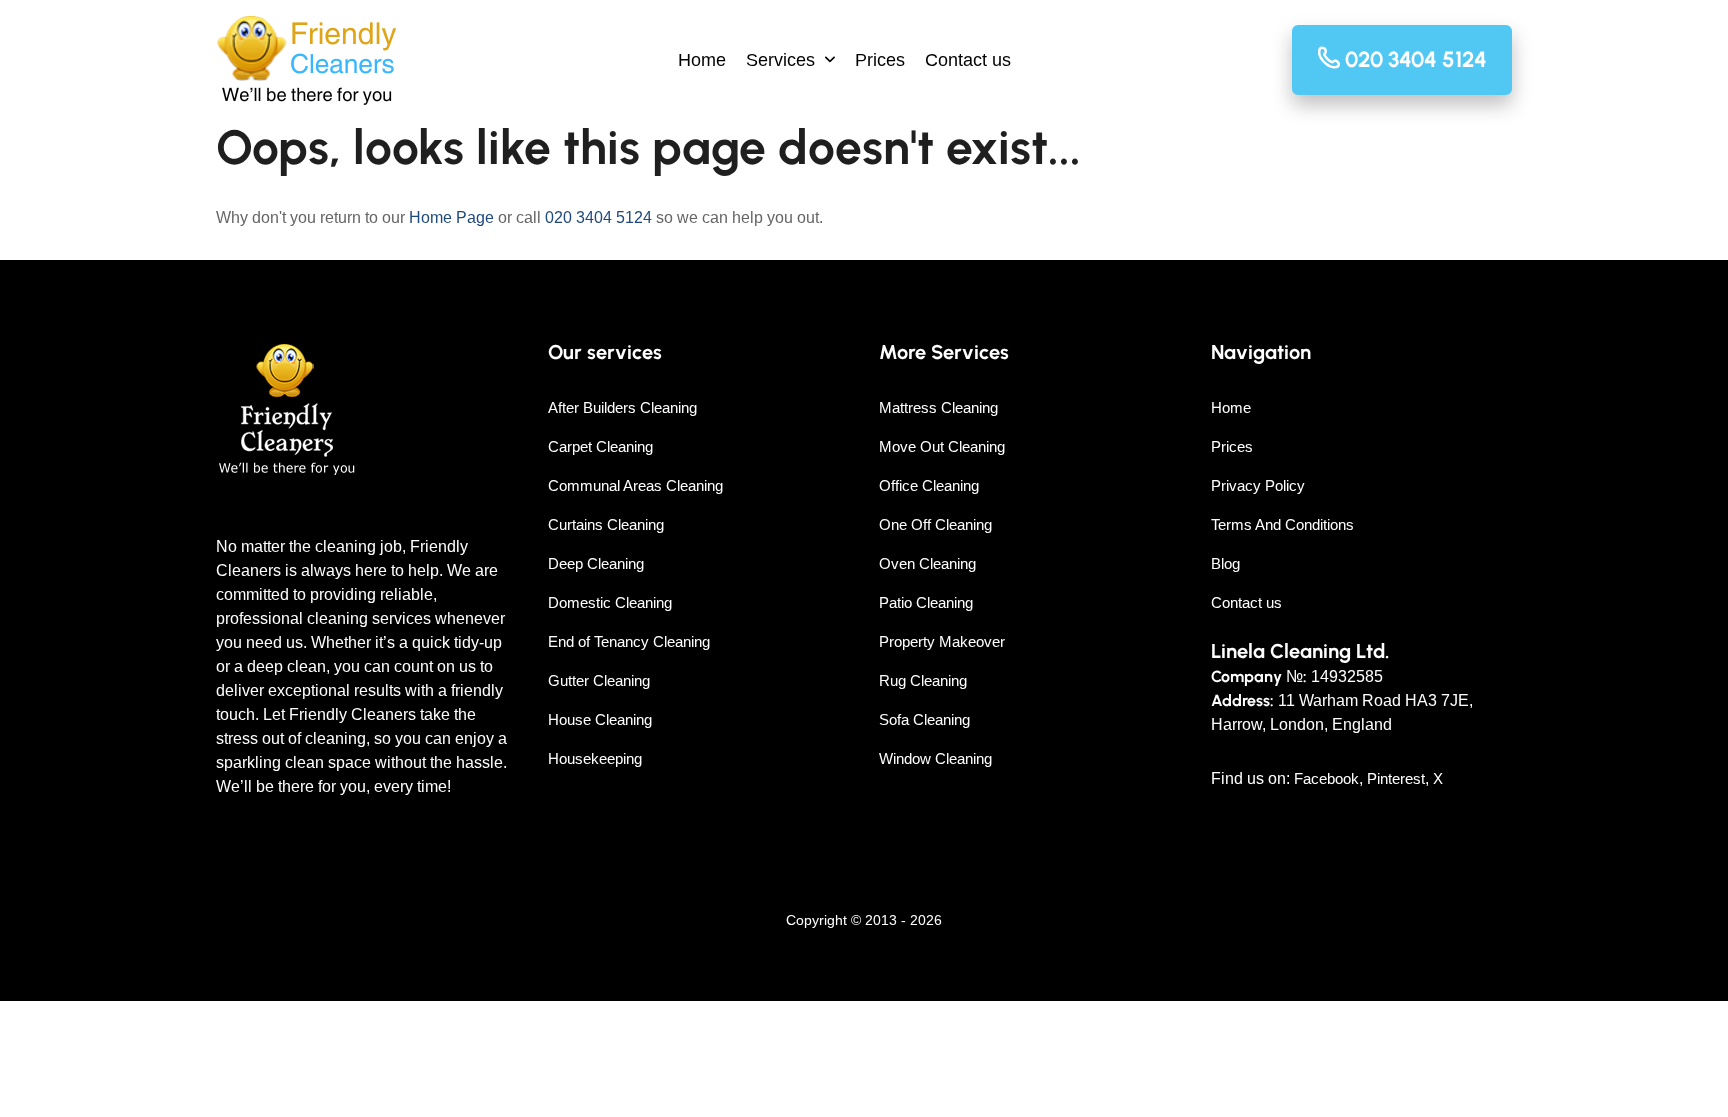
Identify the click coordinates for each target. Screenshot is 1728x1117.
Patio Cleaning (926, 602)
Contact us (968, 60)
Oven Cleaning (927, 563)
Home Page (451, 217)
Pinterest (1396, 778)
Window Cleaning (935, 758)
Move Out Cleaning (942, 446)
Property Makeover (942, 641)
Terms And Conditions (1282, 524)
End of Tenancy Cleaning (629, 641)
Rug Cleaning (923, 680)
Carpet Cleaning (600, 446)
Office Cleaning (929, 485)
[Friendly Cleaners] (306, 60)
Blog (1225, 563)
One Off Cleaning (935, 524)
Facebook (1326, 778)
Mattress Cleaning (938, 407)
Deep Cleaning (596, 563)
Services (780, 60)
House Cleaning (600, 719)
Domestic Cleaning (610, 602)
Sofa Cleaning (924, 719)
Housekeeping (595, 758)
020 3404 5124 (598, 217)
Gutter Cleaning (599, 680)
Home (702, 60)
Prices (880, 60)
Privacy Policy (1258, 485)
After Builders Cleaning (622, 407)
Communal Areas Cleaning (635, 485)
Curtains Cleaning (606, 524)
